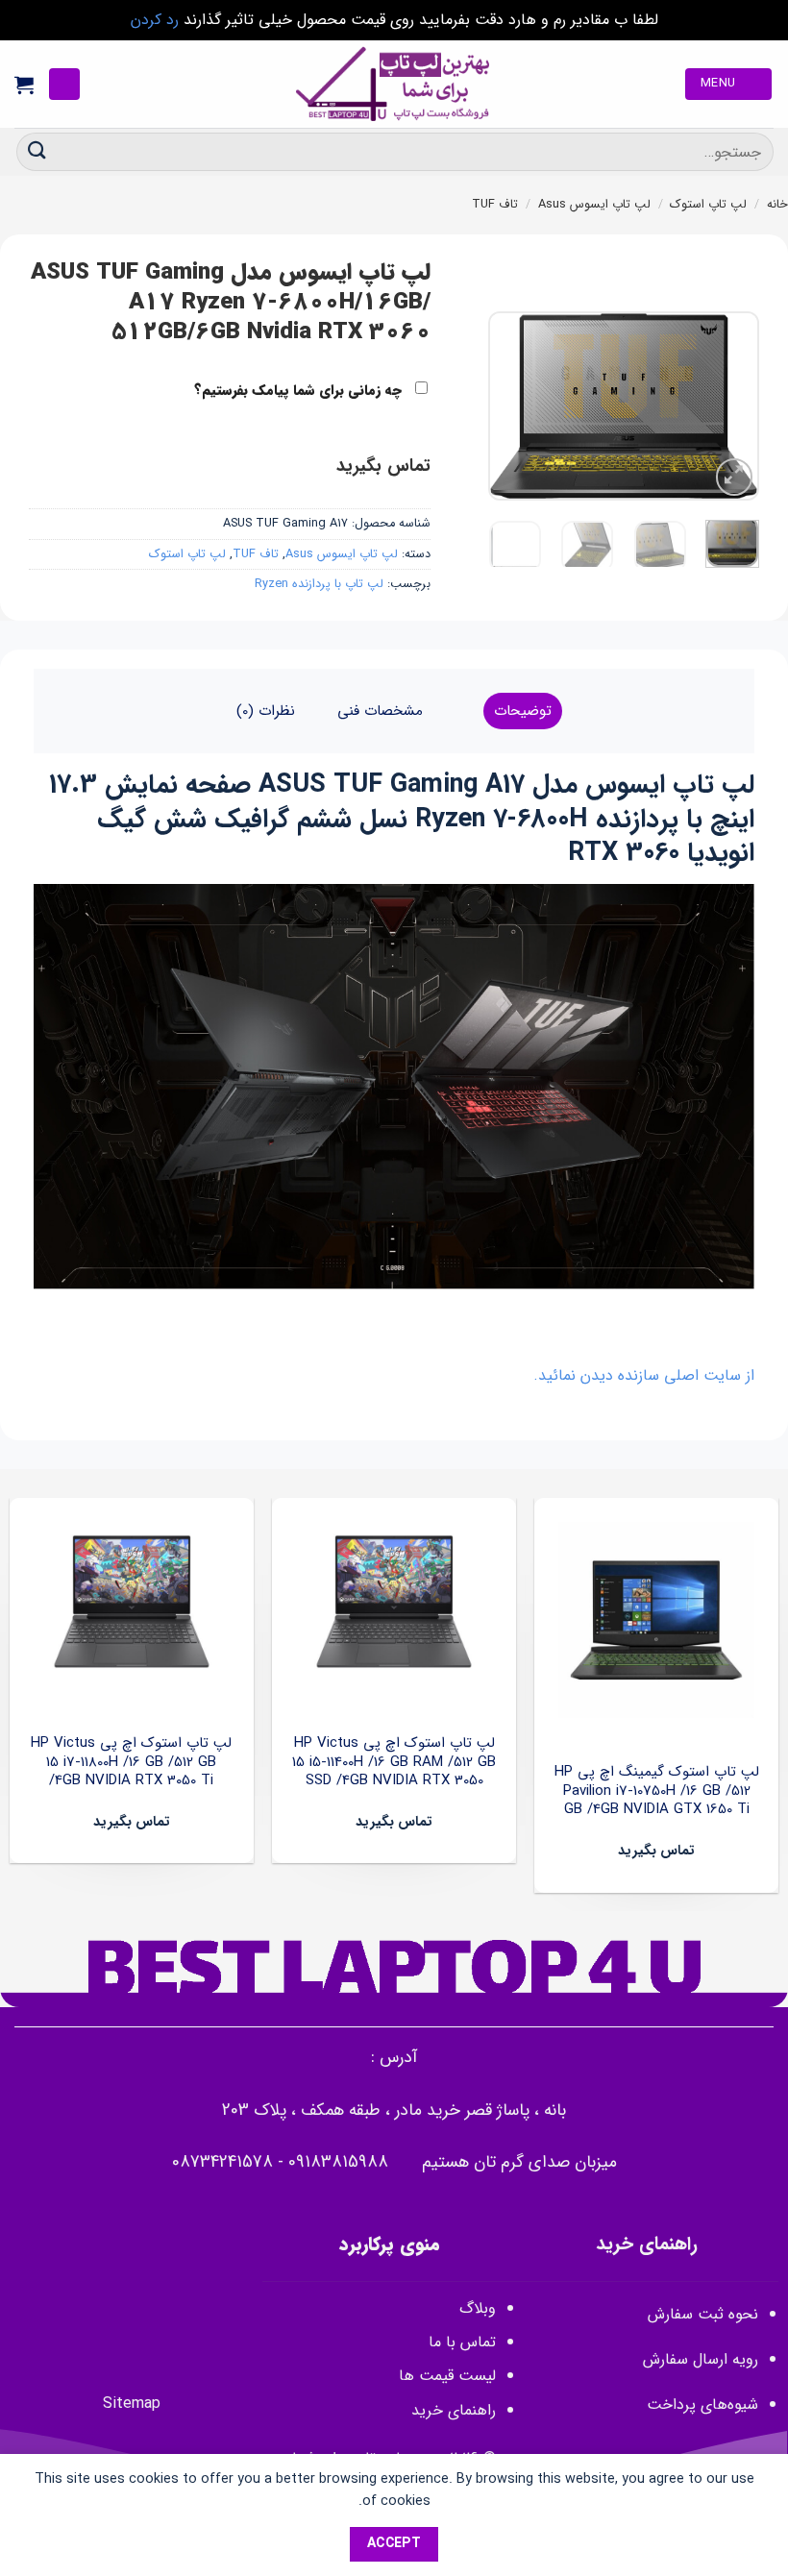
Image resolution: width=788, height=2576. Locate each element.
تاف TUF (495, 205)
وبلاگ (478, 2308)
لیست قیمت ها (447, 2376)
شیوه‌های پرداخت (702, 2404)
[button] (728, 84)
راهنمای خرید (451, 2410)
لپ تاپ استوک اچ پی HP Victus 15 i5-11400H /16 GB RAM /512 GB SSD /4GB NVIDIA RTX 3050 (394, 1763)
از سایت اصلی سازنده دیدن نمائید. (644, 1375)
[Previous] (729, 406)
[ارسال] (37, 151)
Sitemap (132, 2404)
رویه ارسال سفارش (701, 2359)
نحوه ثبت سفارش (703, 2314)
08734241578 (222, 2162)
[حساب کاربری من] (64, 84)
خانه (777, 205)
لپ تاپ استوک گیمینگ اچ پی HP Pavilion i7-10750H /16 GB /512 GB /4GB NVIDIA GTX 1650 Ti (657, 1791)
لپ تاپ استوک (708, 205)
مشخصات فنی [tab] (380, 711)
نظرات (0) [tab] (266, 711)
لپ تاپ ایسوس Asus (594, 205)
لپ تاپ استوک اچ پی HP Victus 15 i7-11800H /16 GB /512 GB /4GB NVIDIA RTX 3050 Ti (131, 1763)
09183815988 (338, 2162)
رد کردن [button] (155, 20)
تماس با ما (462, 2342)
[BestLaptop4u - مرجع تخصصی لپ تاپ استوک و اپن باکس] (394, 84)
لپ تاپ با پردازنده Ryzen (319, 584)
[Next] (505, 406)
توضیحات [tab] (523, 711)
